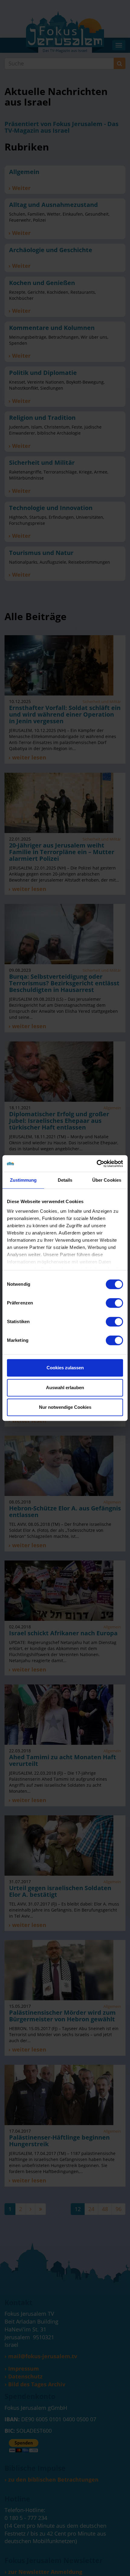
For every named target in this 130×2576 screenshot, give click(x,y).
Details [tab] (65, 1180)
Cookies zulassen (65, 1368)
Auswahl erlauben (65, 1388)
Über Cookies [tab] (107, 1180)
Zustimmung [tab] (23, 1180)
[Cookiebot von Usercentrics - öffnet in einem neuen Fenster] (97, 1164)
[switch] (114, 1303)
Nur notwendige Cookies (65, 1407)
